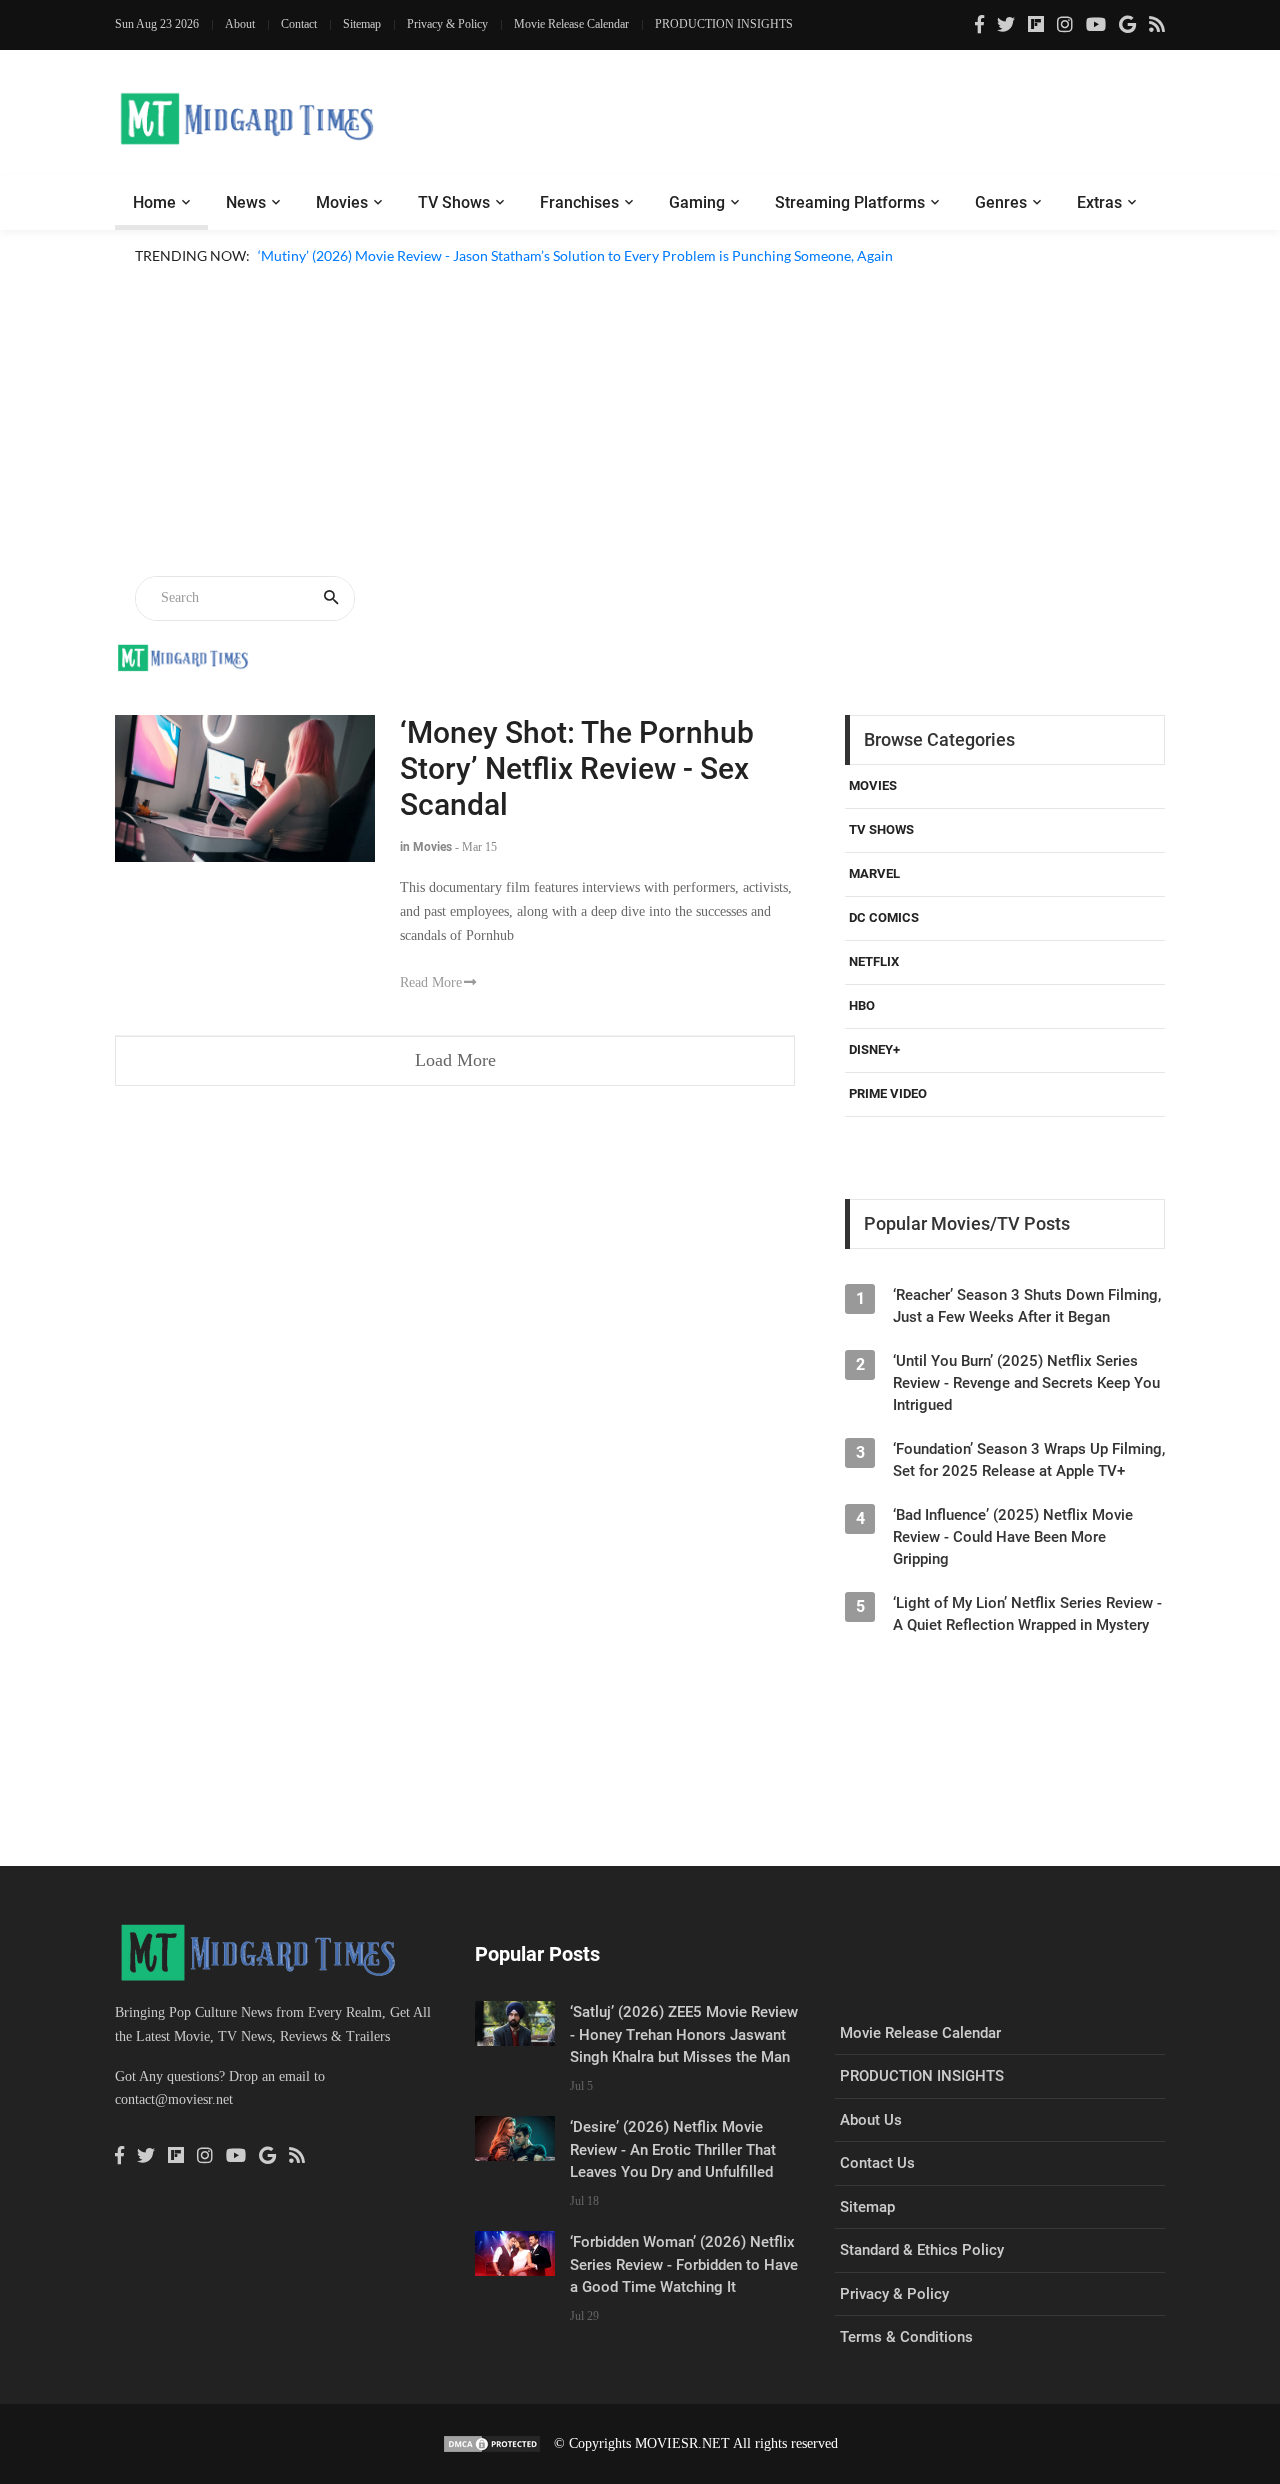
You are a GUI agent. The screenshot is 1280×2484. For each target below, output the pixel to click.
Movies (342, 202)
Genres (1001, 202)
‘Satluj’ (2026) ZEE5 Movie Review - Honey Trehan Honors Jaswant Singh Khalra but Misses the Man (684, 2034)
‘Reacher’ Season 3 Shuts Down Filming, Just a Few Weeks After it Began (1027, 1306)
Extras (1099, 202)
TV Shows (454, 202)
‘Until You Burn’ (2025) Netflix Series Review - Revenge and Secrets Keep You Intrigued (1026, 1383)
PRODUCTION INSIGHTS (724, 24)
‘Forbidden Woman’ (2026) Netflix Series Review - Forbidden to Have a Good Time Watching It (684, 2264)
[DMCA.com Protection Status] (492, 2443)
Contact (299, 24)
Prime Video (888, 1093)
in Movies (426, 847)
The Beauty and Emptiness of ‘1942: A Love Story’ (410, 279)
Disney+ (874, 1049)
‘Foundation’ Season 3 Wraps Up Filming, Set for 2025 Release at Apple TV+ (1029, 1460)
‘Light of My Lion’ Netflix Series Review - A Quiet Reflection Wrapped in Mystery (1027, 1614)
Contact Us (877, 2163)
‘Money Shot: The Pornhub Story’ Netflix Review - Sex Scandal (577, 768)
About (240, 24)
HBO (862, 1005)
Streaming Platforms (850, 202)
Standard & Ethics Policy (922, 2250)
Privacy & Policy (447, 24)
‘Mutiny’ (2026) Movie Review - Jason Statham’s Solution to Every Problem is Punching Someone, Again (575, 255)
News (246, 202)
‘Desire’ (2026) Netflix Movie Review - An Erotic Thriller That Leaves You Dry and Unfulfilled (673, 2149)
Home (154, 202)
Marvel (874, 873)
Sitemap (362, 24)
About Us (871, 2120)
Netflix (874, 961)
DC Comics (884, 917)
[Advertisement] (640, 424)
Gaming (697, 202)
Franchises (579, 202)
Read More (431, 982)
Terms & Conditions (906, 2337)
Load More (455, 1060)
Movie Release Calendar (571, 24)
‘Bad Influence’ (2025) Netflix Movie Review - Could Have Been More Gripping (1013, 1537)
